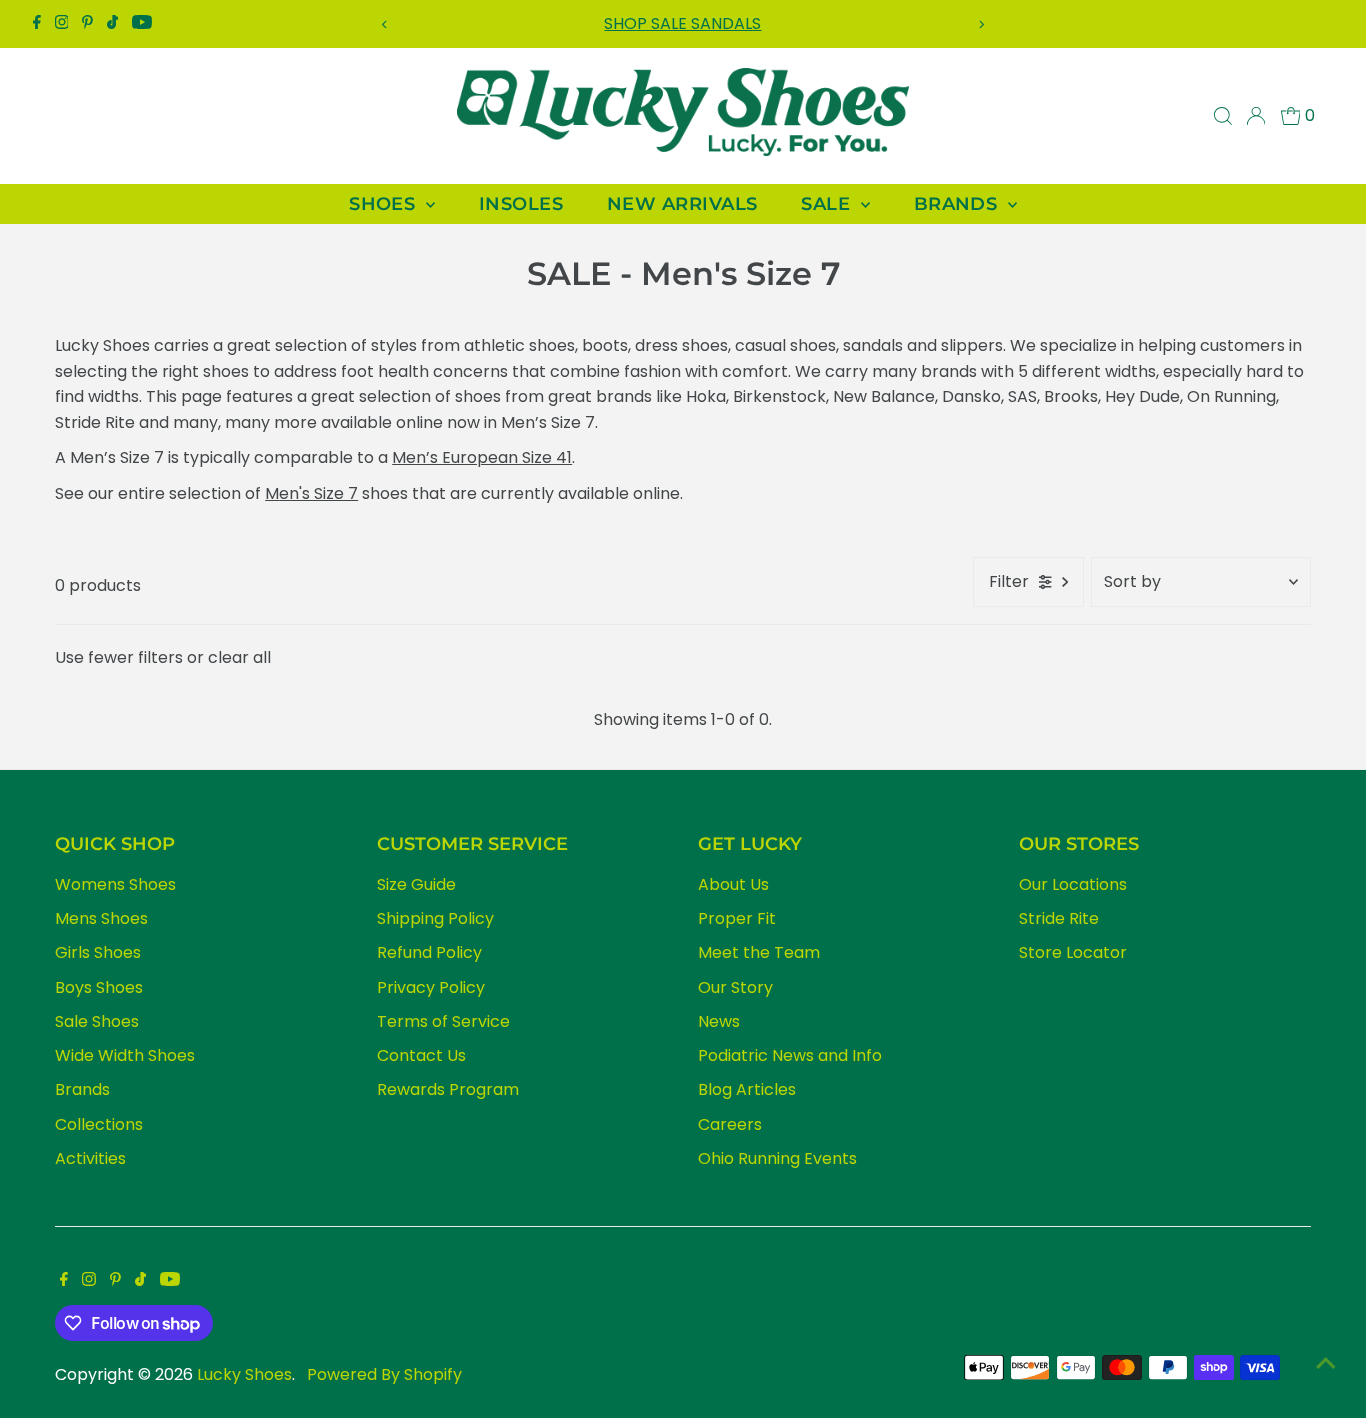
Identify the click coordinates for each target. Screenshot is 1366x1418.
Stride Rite (1059, 918)
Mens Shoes (101, 918)
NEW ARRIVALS (682, 204)
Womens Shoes (115, 884)
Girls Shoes (98, 952)
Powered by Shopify (384, 1374)
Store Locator (1073, 952)
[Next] (980, 24)
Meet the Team (759, 952)
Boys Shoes (99, 987)
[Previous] (385, 24)
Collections (99, 1124)
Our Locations (1073, 884)
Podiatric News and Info (790, 1055)
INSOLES (521, 204)
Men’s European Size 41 (482, 457)
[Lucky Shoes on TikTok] (112, 24)
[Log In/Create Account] (1256, 116)
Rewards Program (448, 1089)
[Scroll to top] (1326, 1363)
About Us (733, 884)
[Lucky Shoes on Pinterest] (87, 24)
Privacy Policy (431, 987)
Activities (90, 1158)
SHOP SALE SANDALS (682, 23)
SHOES (385, 204)
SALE (828, 204)
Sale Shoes (97, 1021)
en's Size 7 (318, 493)
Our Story (735, 987)
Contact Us (421, 1055)
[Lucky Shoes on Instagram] (62, 24)
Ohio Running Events (777, 1158)
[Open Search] (1223, 116)
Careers (730, 1124)
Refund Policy (429, 952)
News (719, 1021)
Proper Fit (737, 918)
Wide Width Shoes (125, 1055)
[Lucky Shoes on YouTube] (142, 24)
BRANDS (958, 204)
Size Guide (416, 884)
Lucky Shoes (244, 1374)
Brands (82, 1089)
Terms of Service (443, 1021)
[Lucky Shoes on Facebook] (37, 24)
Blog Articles (747, 1089)
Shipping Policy (435, 918)
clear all (239, 657)
